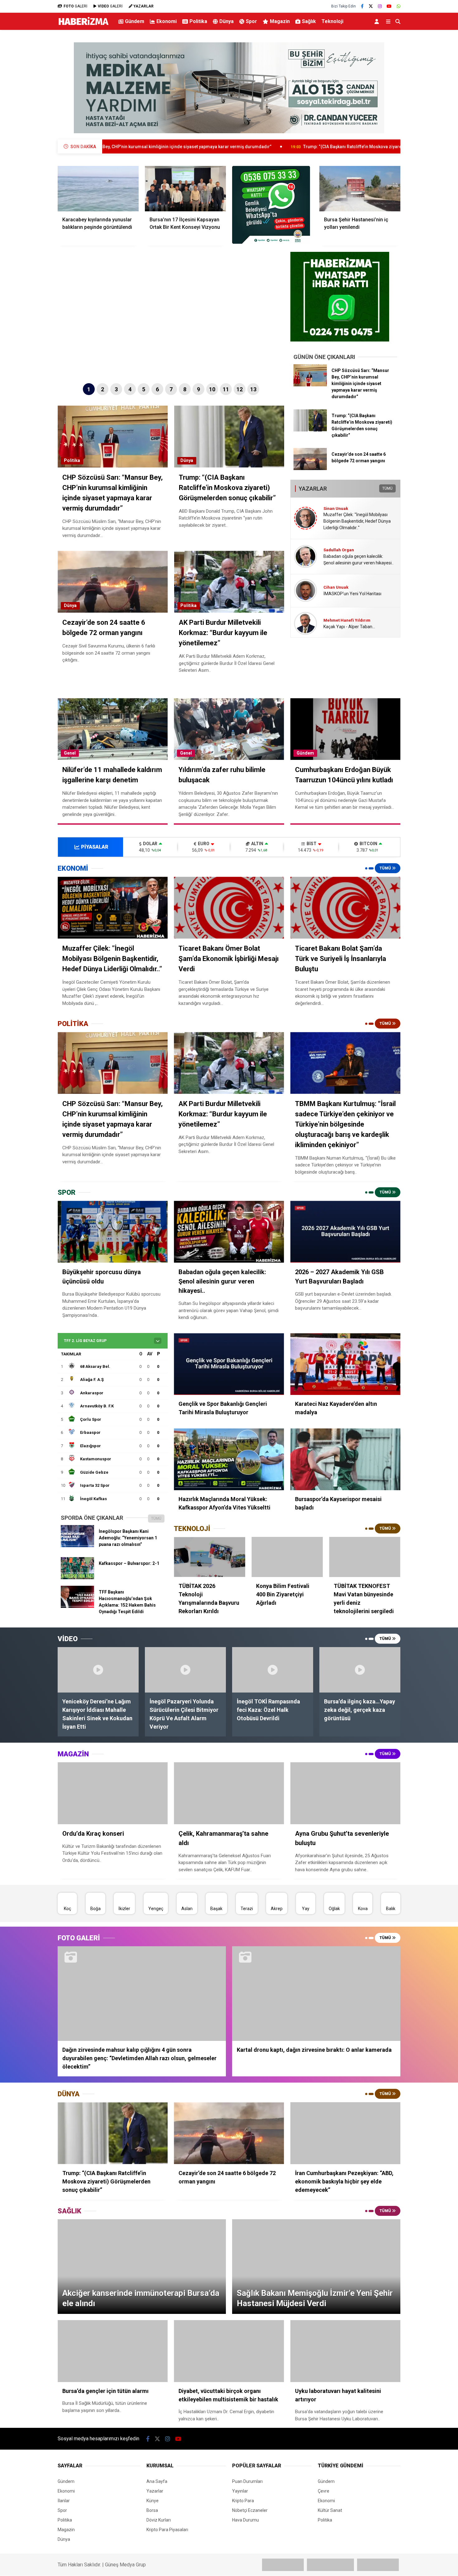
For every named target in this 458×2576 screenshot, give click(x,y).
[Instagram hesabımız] (380, 6)
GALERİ (75, 6)
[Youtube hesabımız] (389, 6)
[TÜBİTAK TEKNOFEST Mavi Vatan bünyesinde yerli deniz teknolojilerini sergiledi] (365, 1557)
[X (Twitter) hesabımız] (371, 6)
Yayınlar (240, 2491)
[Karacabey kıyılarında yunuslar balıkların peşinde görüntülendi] (98, 189)
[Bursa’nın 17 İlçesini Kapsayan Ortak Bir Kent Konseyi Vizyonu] (185, 189)
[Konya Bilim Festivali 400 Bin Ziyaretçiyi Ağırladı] (287, 1557)
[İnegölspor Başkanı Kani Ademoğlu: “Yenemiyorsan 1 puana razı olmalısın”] (77, 1546)
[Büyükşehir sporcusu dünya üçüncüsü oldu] (113, 1232)
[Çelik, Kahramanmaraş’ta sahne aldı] (229, 1793)
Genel (70, 753)
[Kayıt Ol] (378, 21)
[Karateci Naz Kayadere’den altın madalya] (345, 1364)
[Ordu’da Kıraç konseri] (113, 1793)
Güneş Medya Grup (125, 2565)
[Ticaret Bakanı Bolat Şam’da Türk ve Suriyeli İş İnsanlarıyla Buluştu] (345, 908)
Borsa (152, 2510)
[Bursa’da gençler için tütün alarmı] (113, 2351)
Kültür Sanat (330, 2510)
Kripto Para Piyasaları (167, 2530)
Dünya (227, 21)
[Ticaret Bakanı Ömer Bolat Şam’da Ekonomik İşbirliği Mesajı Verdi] (229, 908)
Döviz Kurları (159, 2520)
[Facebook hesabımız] (362, 6)
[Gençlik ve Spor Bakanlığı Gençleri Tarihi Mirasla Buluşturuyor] (229, 1364)
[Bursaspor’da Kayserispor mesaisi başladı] (345, 1459)
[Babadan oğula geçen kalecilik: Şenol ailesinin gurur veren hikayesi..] (229, 1232)
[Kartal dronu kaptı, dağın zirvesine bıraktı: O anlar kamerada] (316, 1994)
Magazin (280, 21)
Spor (251, 21)
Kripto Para (243, 2501)
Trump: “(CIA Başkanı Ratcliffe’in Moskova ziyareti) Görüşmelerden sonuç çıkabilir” (247, 147)
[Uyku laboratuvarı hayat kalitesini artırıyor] (345, 2351)
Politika (198, 21)
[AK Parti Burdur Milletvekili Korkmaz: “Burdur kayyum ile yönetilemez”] (229, 1063)
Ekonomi (167, 21)
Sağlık (309, 21)
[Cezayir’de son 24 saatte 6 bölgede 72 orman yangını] (310, 469)
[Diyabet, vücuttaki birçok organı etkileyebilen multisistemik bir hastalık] (229, 2351)
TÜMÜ (387, 488)
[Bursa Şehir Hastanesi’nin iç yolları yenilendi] (360, 189)
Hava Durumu (246, 2520)
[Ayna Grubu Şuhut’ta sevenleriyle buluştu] (345, 1793)
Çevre (324, 2491)
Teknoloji (332, 21)
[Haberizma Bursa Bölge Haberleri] (83, 25)
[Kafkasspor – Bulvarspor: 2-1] (77, 1578)
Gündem (135, 21)
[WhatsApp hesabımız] (398, 6)
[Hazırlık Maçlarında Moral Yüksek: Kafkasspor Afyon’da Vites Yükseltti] (229, 1459)
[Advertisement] (26, 133)
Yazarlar (155, 2491)
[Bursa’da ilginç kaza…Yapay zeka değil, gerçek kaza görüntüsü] (360, 1670)
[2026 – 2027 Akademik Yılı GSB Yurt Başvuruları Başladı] (345, 1232)
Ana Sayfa (157, 2481)
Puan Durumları (247, 2481)
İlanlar (64, 2501)
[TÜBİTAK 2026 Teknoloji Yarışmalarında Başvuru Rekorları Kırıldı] (210, 1557)
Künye (153, 2501)
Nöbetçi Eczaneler (250, 2510)
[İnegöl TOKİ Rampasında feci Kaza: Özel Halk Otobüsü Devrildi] (273, 1670)
